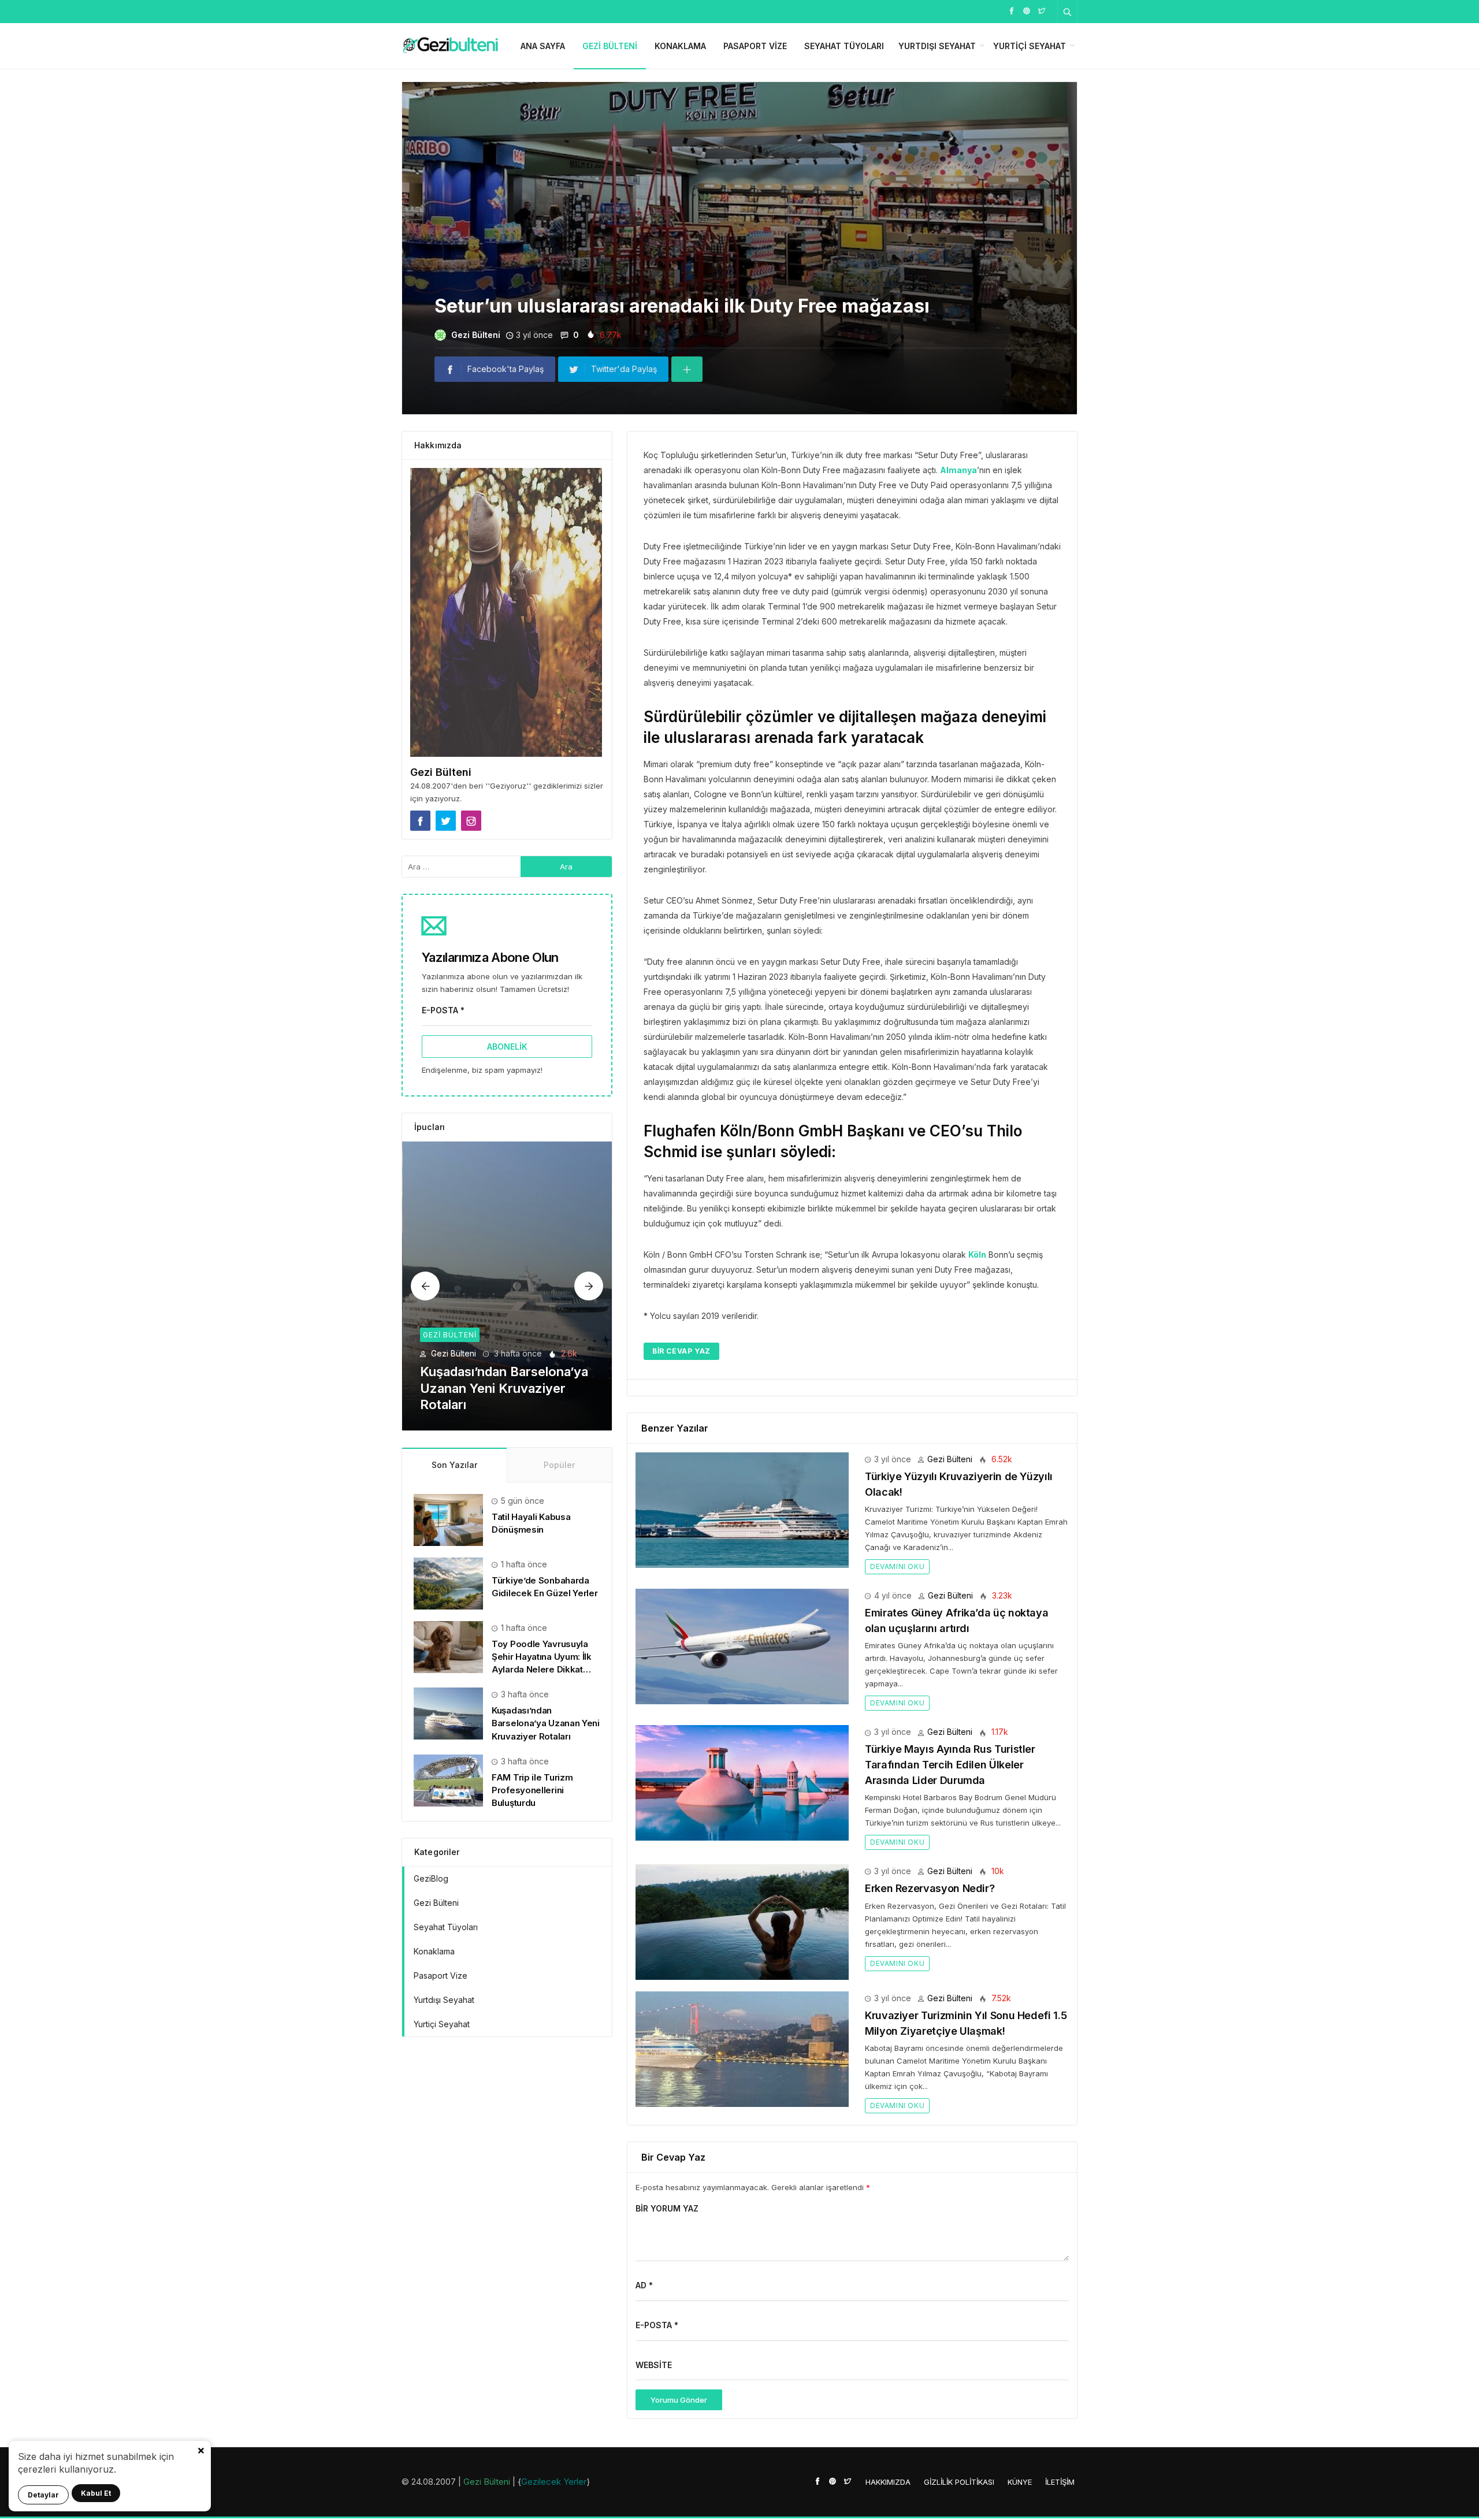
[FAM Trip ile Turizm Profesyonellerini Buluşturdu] (508, 1286)
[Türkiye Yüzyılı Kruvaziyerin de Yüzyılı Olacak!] (742, 1509)
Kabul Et (96, 2493)
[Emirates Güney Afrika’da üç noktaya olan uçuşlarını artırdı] (742, 1646)
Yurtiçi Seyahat (1030, 46)
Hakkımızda (888, 2482)
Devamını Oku (897, 1566)
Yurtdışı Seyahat (937, 46)
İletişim (1060, 2482)
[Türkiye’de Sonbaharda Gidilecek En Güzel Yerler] (448, 1583)
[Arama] (1068, 12)
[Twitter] (1042, 10)
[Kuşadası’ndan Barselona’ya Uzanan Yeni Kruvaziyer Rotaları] (448, 1713)
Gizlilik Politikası (959, 2482)
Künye (1020, 2482)
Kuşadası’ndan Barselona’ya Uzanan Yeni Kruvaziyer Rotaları (546, 1723)
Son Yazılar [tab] (454, 1465)
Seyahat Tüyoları (844, 46)
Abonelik (507, 1047)
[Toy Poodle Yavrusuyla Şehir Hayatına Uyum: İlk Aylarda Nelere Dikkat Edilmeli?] (448, 1646)
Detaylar (43, 2495)
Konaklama (680, 46)
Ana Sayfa (543, 46)
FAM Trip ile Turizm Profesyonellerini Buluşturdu (532, 1790)
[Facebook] (1012, 10)
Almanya (958, 470)
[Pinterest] (1027, 10)
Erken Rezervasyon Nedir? (930, 1888)
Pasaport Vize (755, 46)
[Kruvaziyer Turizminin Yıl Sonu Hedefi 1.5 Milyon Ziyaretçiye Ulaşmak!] (742, 2048)
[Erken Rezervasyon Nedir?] (742, 1921)
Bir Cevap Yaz (681, 1351)
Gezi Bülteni (610, 46)
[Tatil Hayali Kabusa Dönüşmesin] (448, 1519)
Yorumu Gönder (679, 2400)
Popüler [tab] (559, 1465)
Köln (977, 1255)
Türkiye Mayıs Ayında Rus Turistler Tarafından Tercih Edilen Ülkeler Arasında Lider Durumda (950, 1764)
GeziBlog (431, 1878)
